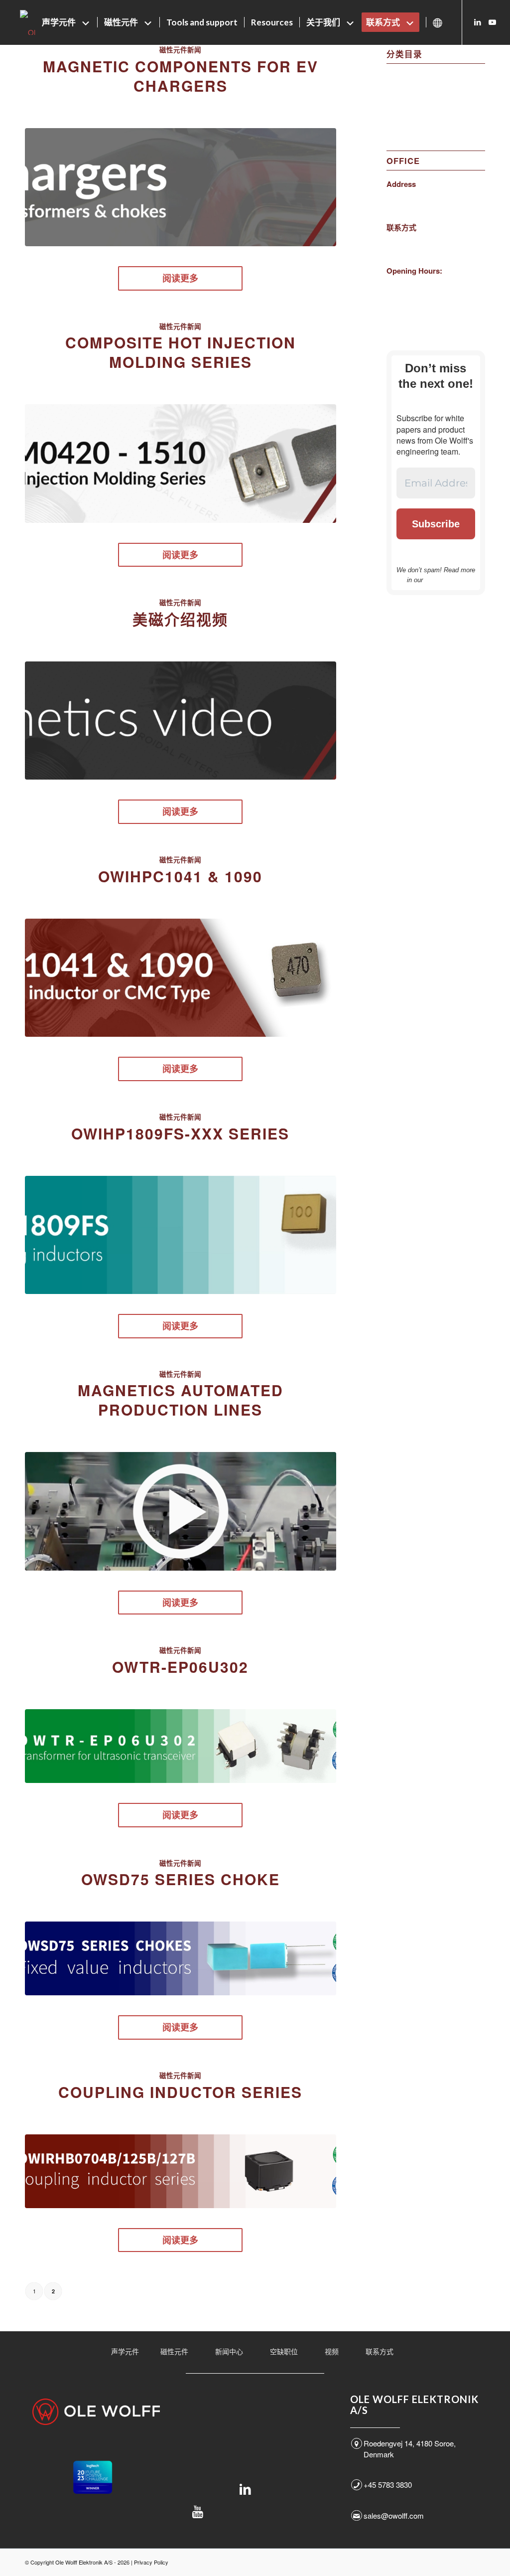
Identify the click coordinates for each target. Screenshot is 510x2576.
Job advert (404, 89)
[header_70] (181, 721)
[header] (181, 187)
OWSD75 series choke (181, 1879)
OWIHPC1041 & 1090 (180, 876)
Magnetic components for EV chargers (181, 76)
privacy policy (445, 580)
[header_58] (181, 978)
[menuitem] (66, 22)
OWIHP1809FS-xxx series (180, 1133)
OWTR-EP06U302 (180, 1667)
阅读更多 (180, 278)
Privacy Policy (151, 2562)
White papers (408, 114)
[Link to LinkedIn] (478, 22)
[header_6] (181, 2171)
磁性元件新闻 (409, 102)
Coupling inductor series (180, 2092)
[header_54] (181, 1511)
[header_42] (181, 1746)
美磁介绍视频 (180, 619)
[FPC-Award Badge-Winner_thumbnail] (93, 2477)
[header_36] (181, 1958)
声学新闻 (401, 77)
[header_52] (181, 1235)
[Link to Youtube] (493, 22)
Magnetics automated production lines (181, 1400)
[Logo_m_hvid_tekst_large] (96, 2412)
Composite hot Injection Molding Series (181, 352)
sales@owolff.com (394, 2515)
